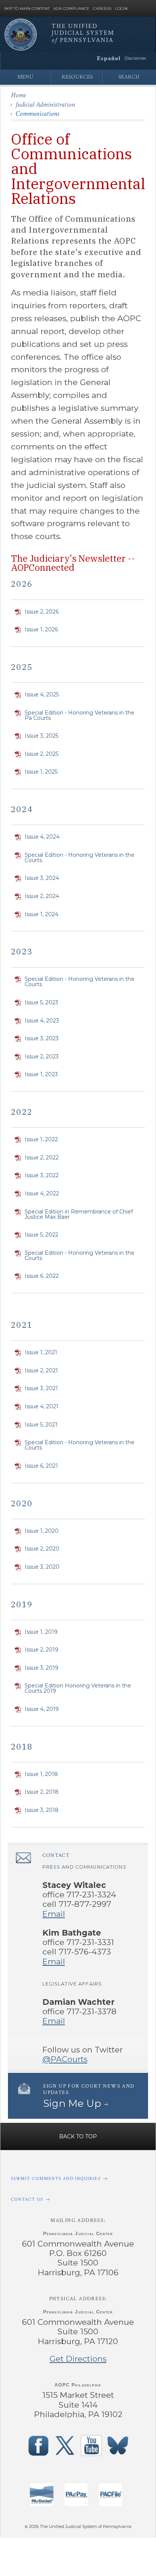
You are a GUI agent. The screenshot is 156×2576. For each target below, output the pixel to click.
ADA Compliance (71, 9)
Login (121, 9)
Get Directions (78, 2359)
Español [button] (109, 58)
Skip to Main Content (27, 9)
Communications (37, 114)
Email (54, 1914)
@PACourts (65, 2059)
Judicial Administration (45, 105)
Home (19, 95)
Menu (26, 77)
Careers (102, 9)
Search (129, 77)
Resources (77, 77)
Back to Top (78, 2136)
